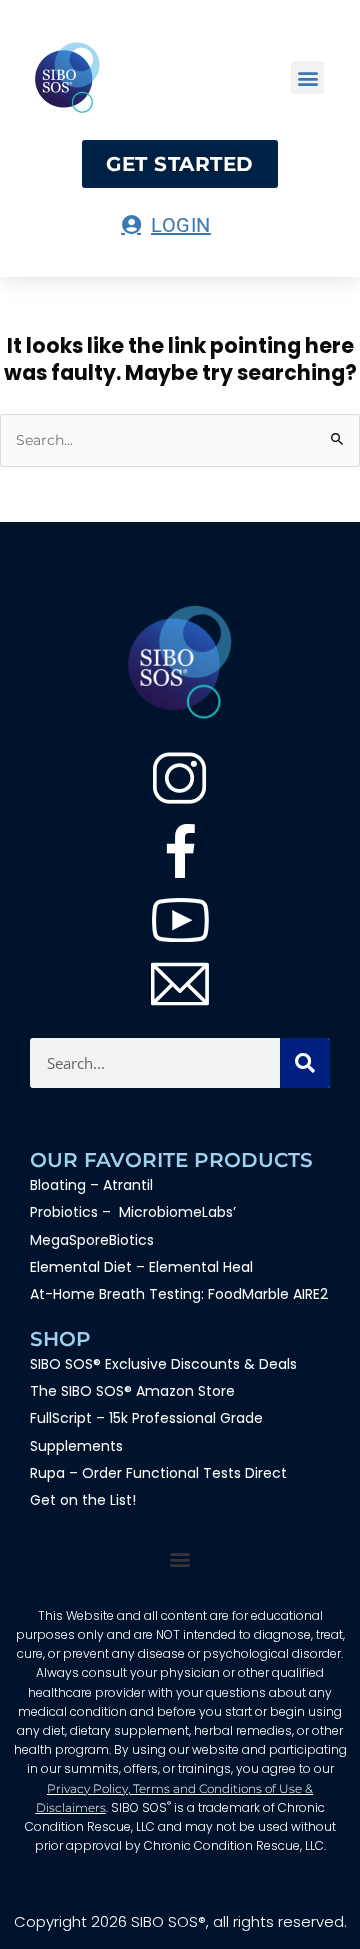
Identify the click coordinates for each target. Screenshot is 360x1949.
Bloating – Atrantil (91, 1185)
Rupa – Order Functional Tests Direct (158, 1473)
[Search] (305, 1063)
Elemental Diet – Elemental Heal (143, 1267)
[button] (307, 77)
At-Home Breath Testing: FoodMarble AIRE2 (179, 1294)
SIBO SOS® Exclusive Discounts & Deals (163, 1364)
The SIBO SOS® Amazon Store (132, 1391)
